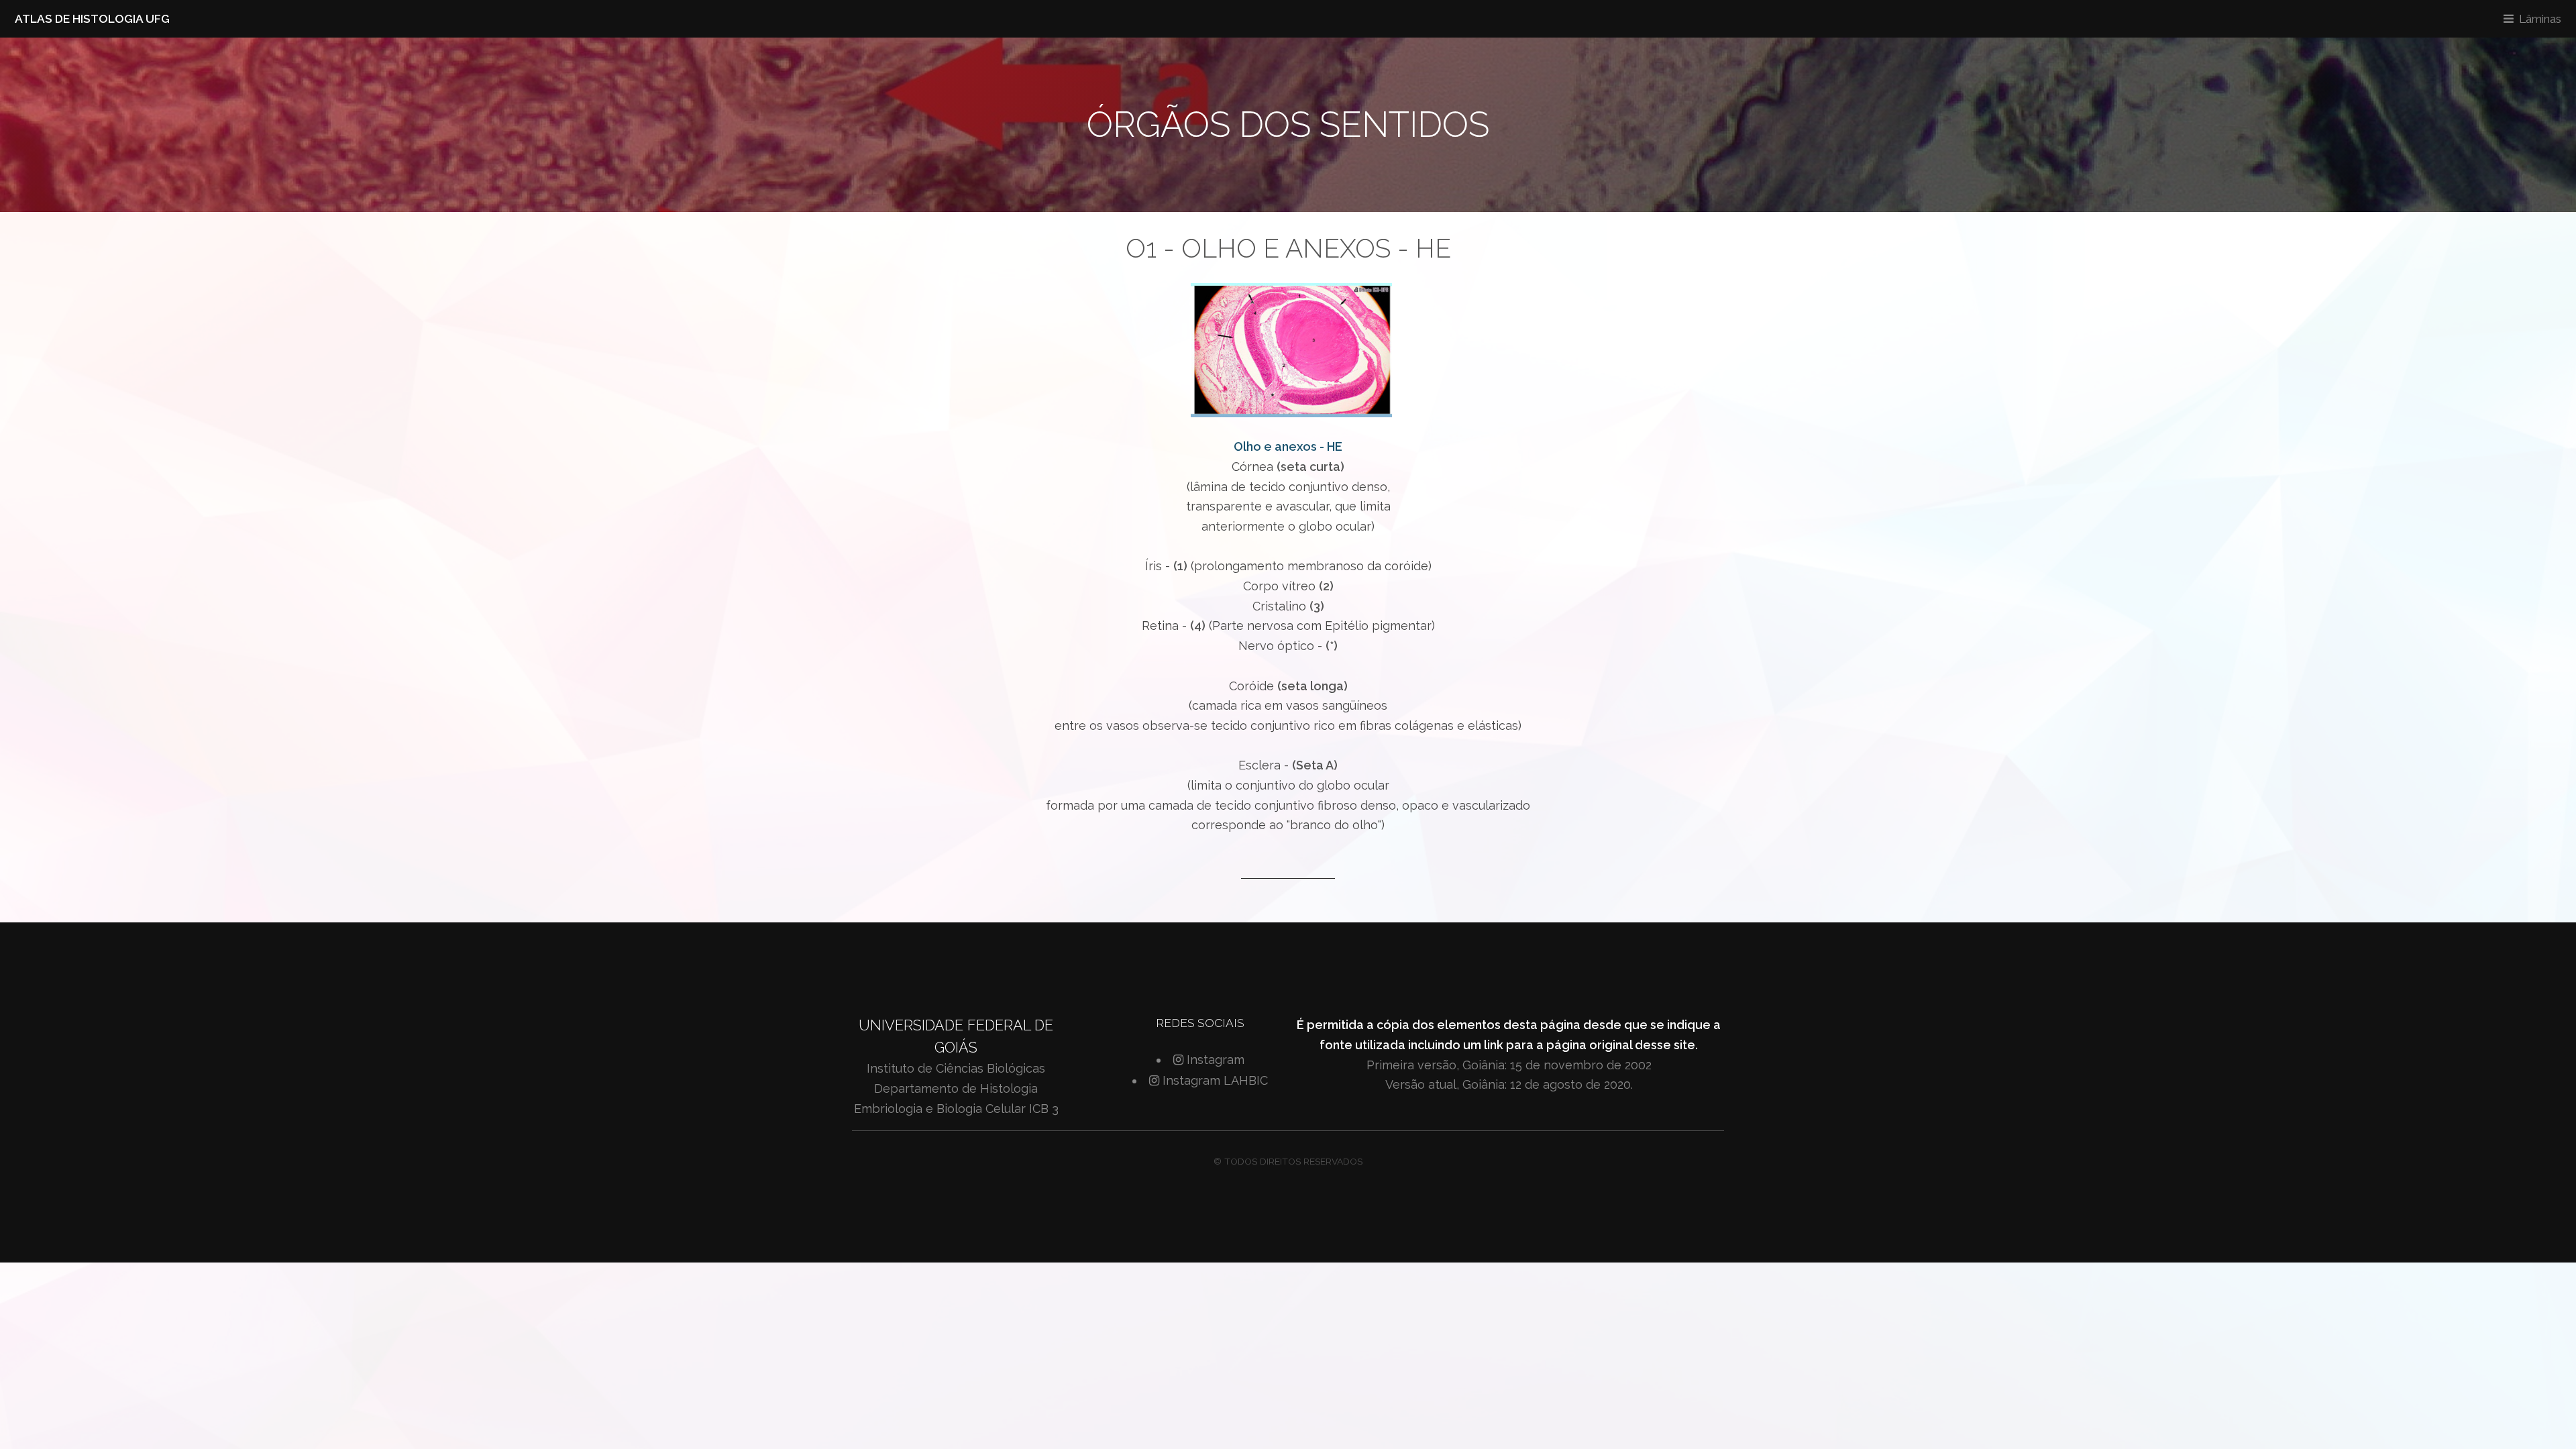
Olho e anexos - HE (1288, 446)
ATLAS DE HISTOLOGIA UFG (92, 19)
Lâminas (2540, 19)
